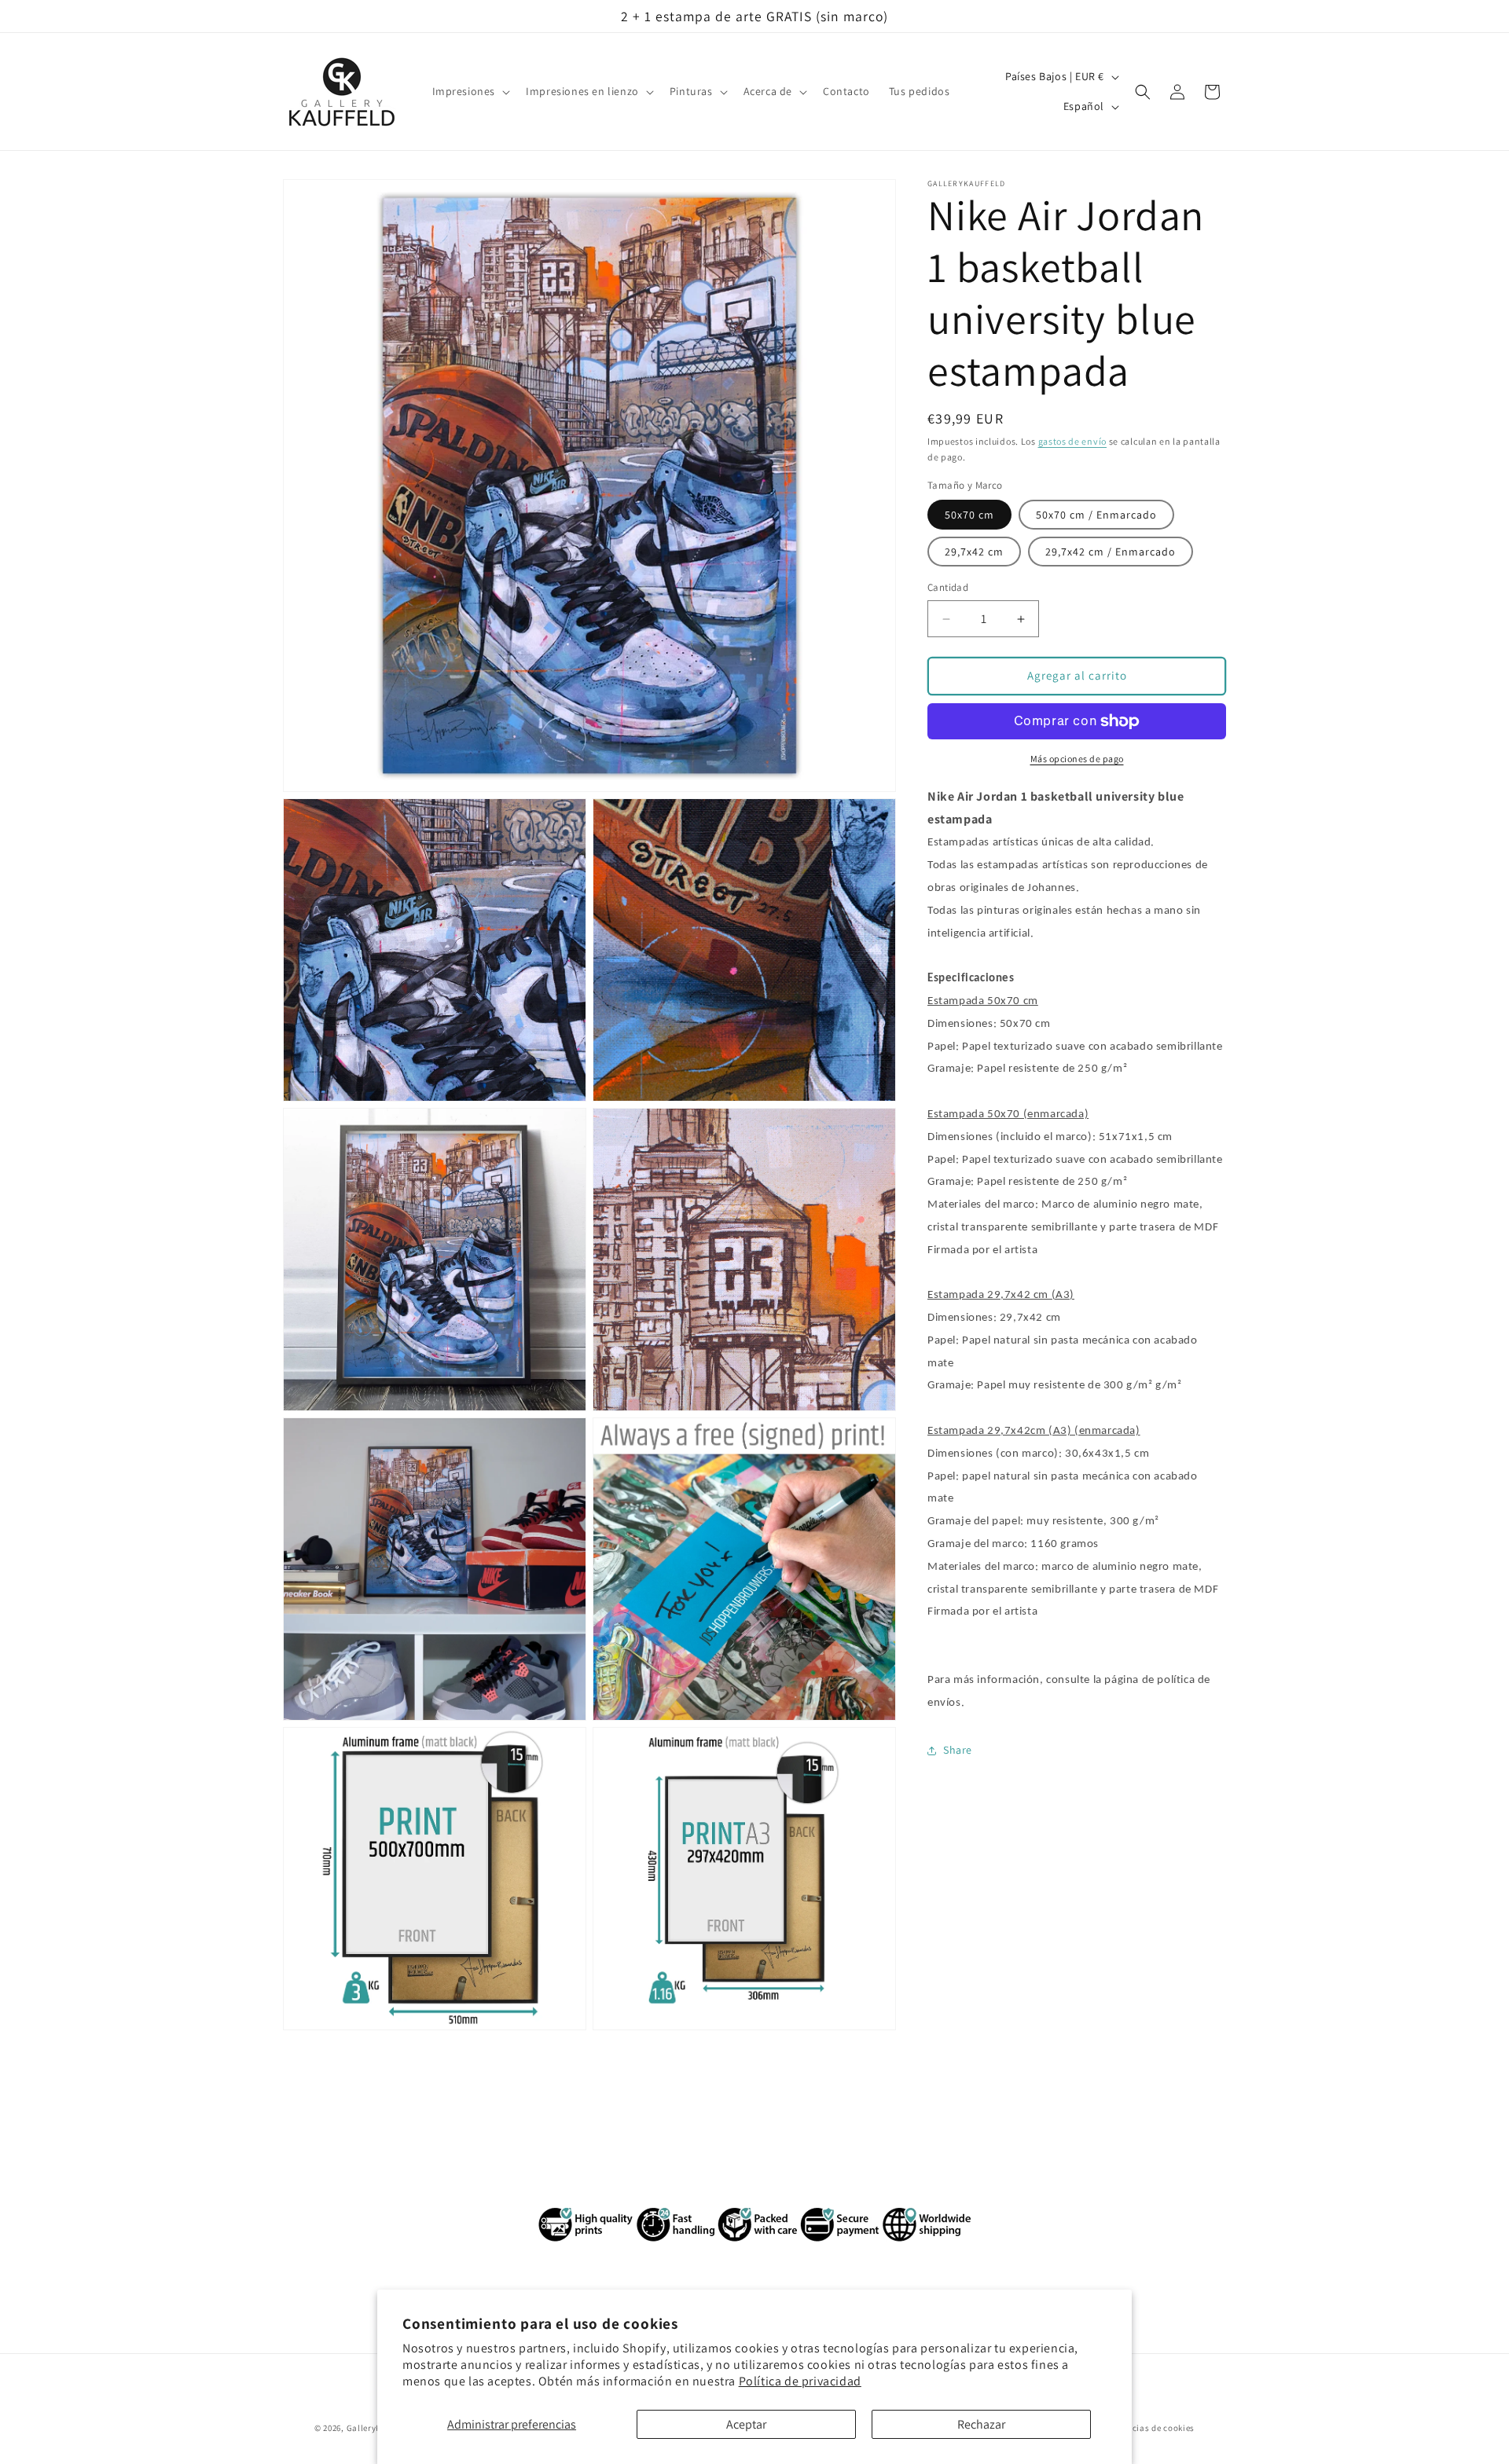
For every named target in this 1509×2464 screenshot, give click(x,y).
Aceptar (746, 2424)
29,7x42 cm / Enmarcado (1111, 552)
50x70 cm (969, 515)
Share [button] (958, 1750)
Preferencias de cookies (1146, 2427)
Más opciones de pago (1077, 759)
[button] (470, 92)
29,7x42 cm (974, 552)
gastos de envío (1073, 441)
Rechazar (981, 2424)
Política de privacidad (800, 2381)
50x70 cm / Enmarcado (1096, 515)
